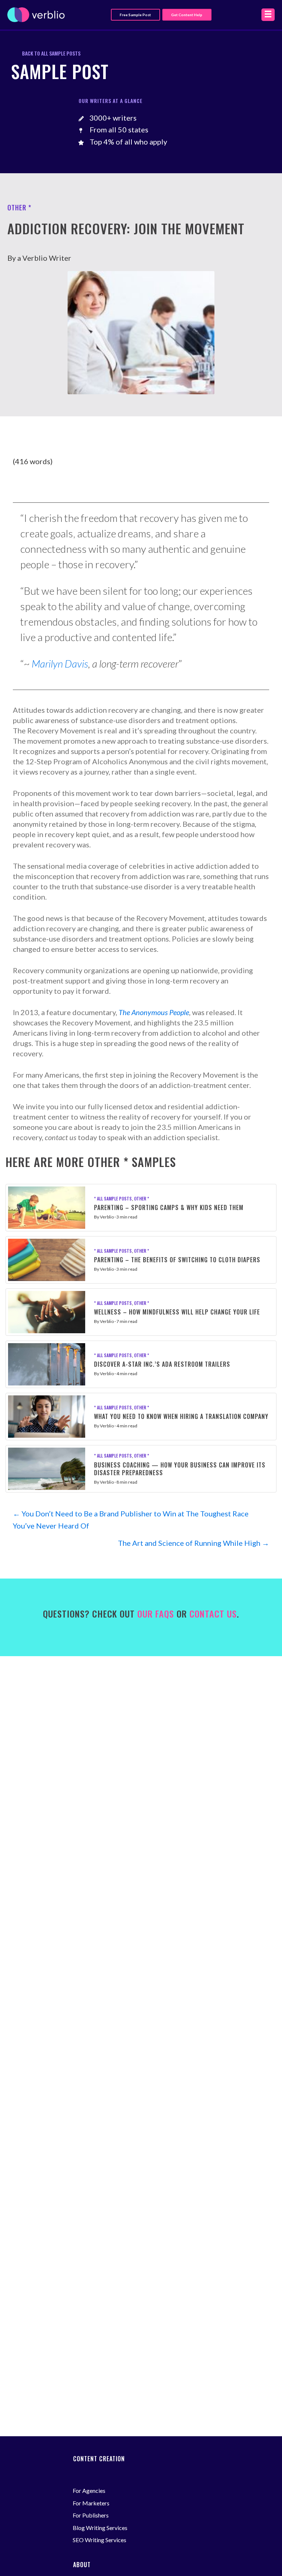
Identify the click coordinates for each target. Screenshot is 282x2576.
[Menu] (268, 15)
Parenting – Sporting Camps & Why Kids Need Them (169, 1207)
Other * (142, 1198)
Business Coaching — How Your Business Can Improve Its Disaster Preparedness (180, 1469)
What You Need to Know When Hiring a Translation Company (181, 1416)
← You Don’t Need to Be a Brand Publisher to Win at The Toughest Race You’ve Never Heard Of (131, 1520)
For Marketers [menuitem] (91, 2503)
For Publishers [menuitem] (91, 2515)
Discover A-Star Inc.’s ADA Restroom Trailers (162, 1364)
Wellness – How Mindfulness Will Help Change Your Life (177, 1312)
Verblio (107, 1217)
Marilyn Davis (60, 663)
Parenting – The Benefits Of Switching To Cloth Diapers (177, 1260)
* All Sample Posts (113, 1198)
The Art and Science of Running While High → (194, 1543)
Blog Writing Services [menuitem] (100, 2528)
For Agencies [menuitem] (89, 2490)
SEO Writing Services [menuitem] (100, 2540)
